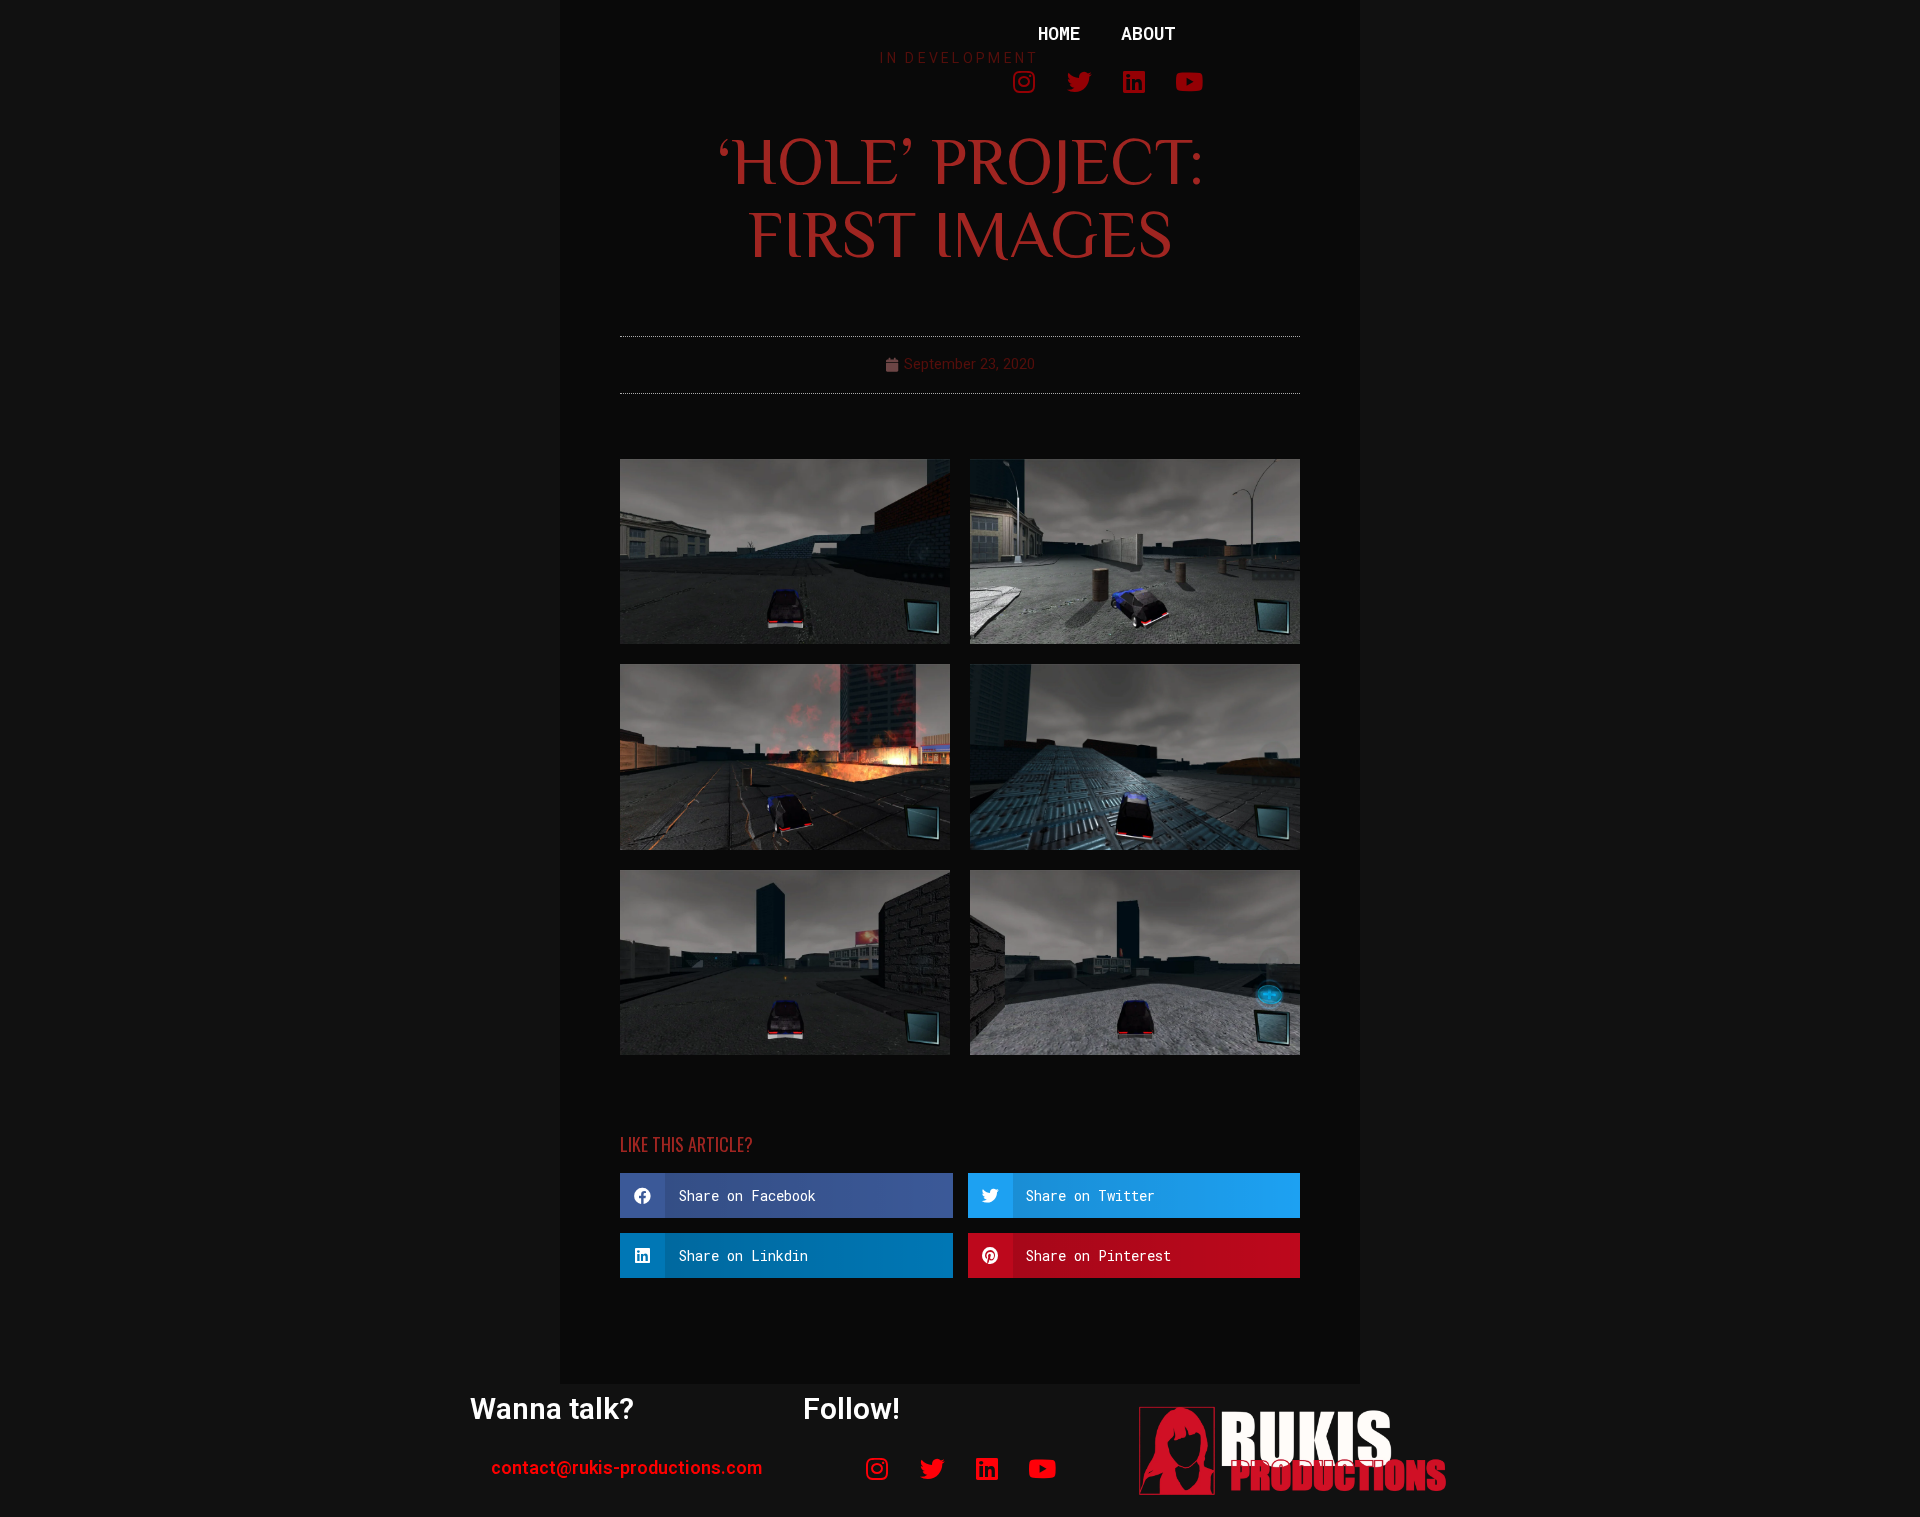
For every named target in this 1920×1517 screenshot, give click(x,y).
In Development (959, 58)
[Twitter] (932, 1469)
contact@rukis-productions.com (626, 1467)
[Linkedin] (987, 1469)
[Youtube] (1042, 1469)
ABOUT (1148, 33)
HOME (1059, 33)
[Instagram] (877, 1469)
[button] (786, 1195)
